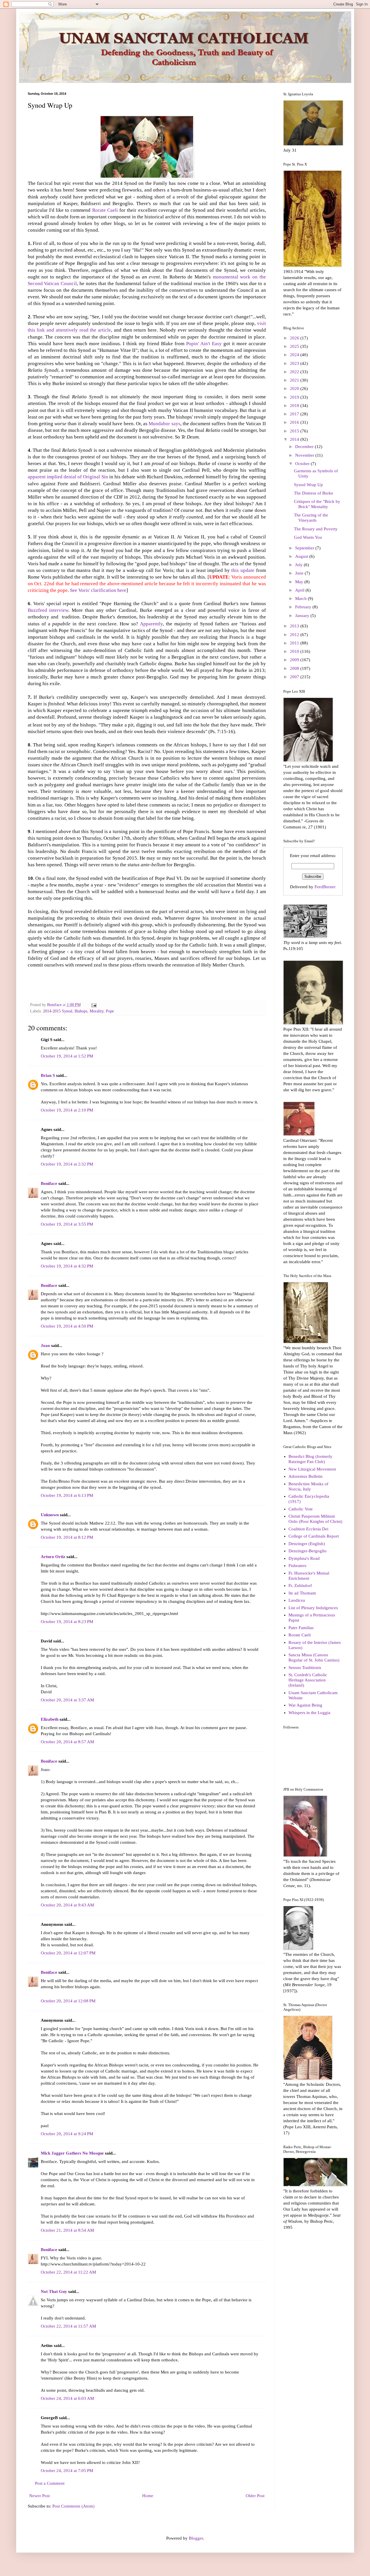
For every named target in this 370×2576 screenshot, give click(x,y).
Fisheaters (297, 1566)
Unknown (50, 1515)
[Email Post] (94, 1005)
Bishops (81, 1011)
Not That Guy (54, 2291)
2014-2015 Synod (58, 1011)
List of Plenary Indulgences (313, 1608)
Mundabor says (164, 424)
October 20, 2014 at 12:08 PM (68, 2001)
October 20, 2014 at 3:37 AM (67, 1700)
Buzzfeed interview (48, 610)
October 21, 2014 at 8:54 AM (67, 2230)
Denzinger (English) (307, 1544)
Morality (97, 1011)
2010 (295, 651)
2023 (295, 363)
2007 (295, 677)
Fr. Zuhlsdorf (300, 1586)
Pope (110, 1011)
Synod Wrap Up (308, 485)
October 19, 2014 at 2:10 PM (67, 1110)
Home (148, 2496)
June (300, 573)
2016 (295, 422)
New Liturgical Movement (312, 1469)
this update (244, 570)
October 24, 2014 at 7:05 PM (67, 2471)
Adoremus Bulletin (306, 1476)
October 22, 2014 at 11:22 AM (68, 2272)
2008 (295, 668)
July (299, 565)
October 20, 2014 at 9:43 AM (67, 1905)
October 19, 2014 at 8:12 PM (67, 1537)
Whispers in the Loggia (309, 1713)
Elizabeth (50, 1719)
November (305, 455)
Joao (45, 1345)
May (300, 582)
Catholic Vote (301, 1509)
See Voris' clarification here (98, 590)
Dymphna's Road (304, 1558)
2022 (295, 372)
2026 (295, 338)
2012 (295, 635)
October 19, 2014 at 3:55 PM (67, 1224)
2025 (295, 346)
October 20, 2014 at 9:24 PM (67, 2134)
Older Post (255, 2496)
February (304, 607)
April (300, 590)
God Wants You (308, 537)
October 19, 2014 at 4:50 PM (67, 1326)
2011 (295, 643)
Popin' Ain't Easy (204, 344)
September (305, 548)
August (302, 556)
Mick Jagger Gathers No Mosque (72, 2153)
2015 (295, 431)
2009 (295, 660)
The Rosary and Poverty (316, 529)
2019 (295, 397)
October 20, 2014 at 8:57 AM (67, 1742)
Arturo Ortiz (53, 1557)
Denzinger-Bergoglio (308, 1551)
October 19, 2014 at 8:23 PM (67, 1622)
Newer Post (39, 2496)
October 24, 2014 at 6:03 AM (67, 2398)
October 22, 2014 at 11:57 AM (68, 2326)
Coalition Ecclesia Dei (308, 1529)
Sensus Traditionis (305, 1668)
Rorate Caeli (105, 210)
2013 (295, 626)
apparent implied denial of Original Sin (68, 477)
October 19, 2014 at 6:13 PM (67, 1495)
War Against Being (305, 1705)
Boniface (49, 1183)
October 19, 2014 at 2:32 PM (67, 1164)
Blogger (196, 2538)
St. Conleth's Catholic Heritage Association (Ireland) (308, 1680)
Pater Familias (301, 1628)
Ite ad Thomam (302, 1593)
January (303, 616)
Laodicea (297, 1600)
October (303, 464)
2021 (295, 380)
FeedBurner (325, 887)
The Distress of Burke (314, 493)
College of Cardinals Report (314, 1536)
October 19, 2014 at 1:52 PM (67, 1056)
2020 (295, 389)
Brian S (48, 1075)
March (301, 599)
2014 (295, 439)
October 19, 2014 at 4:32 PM (67, 1266)
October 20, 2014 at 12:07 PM (68, 1953)
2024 (295, 355)
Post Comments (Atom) (73, 2506)
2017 (295, 414)
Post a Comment (50, 2483)
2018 (295, 406)
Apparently (151, 624)
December (305, 447)
